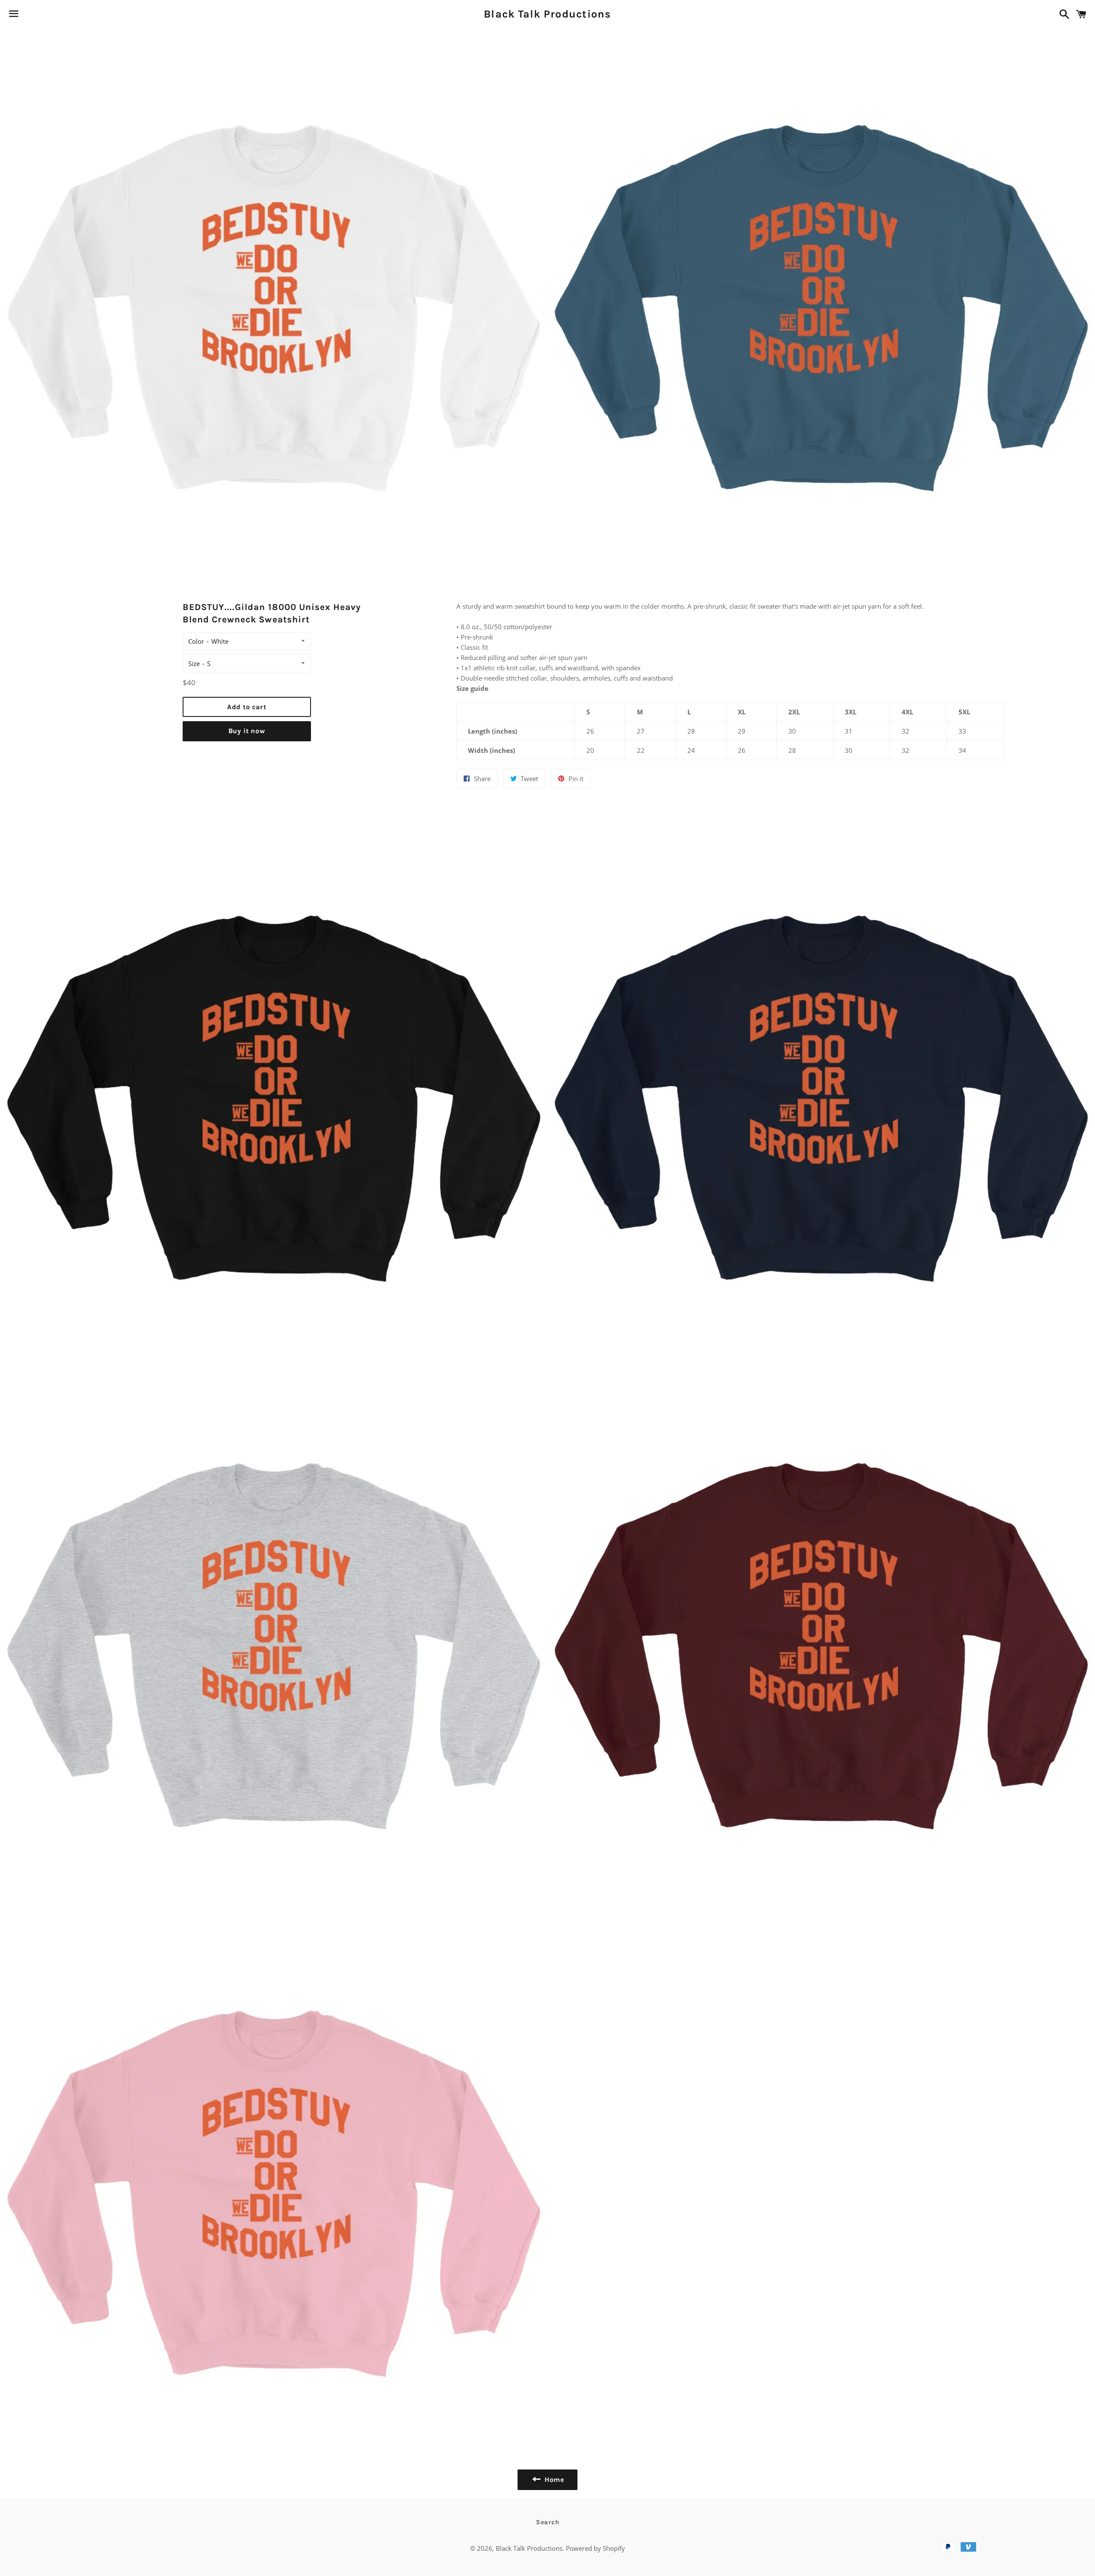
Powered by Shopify (595, 2548)
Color (196, 641)
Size (194, 663)
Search (548, 2522)
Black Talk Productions (547, 14)
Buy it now (247, 731)
